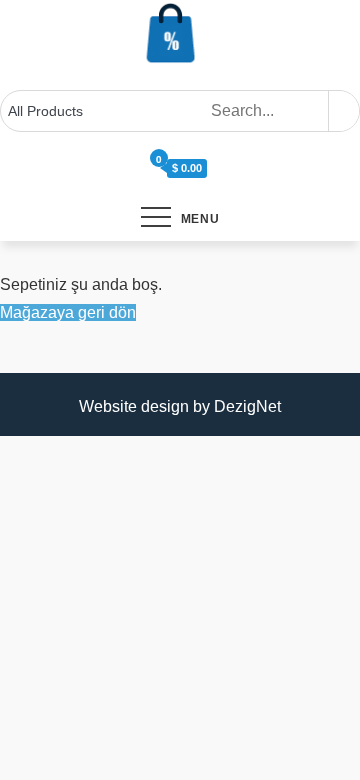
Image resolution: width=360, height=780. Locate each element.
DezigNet (247, 406)
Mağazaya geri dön (68, 312)
